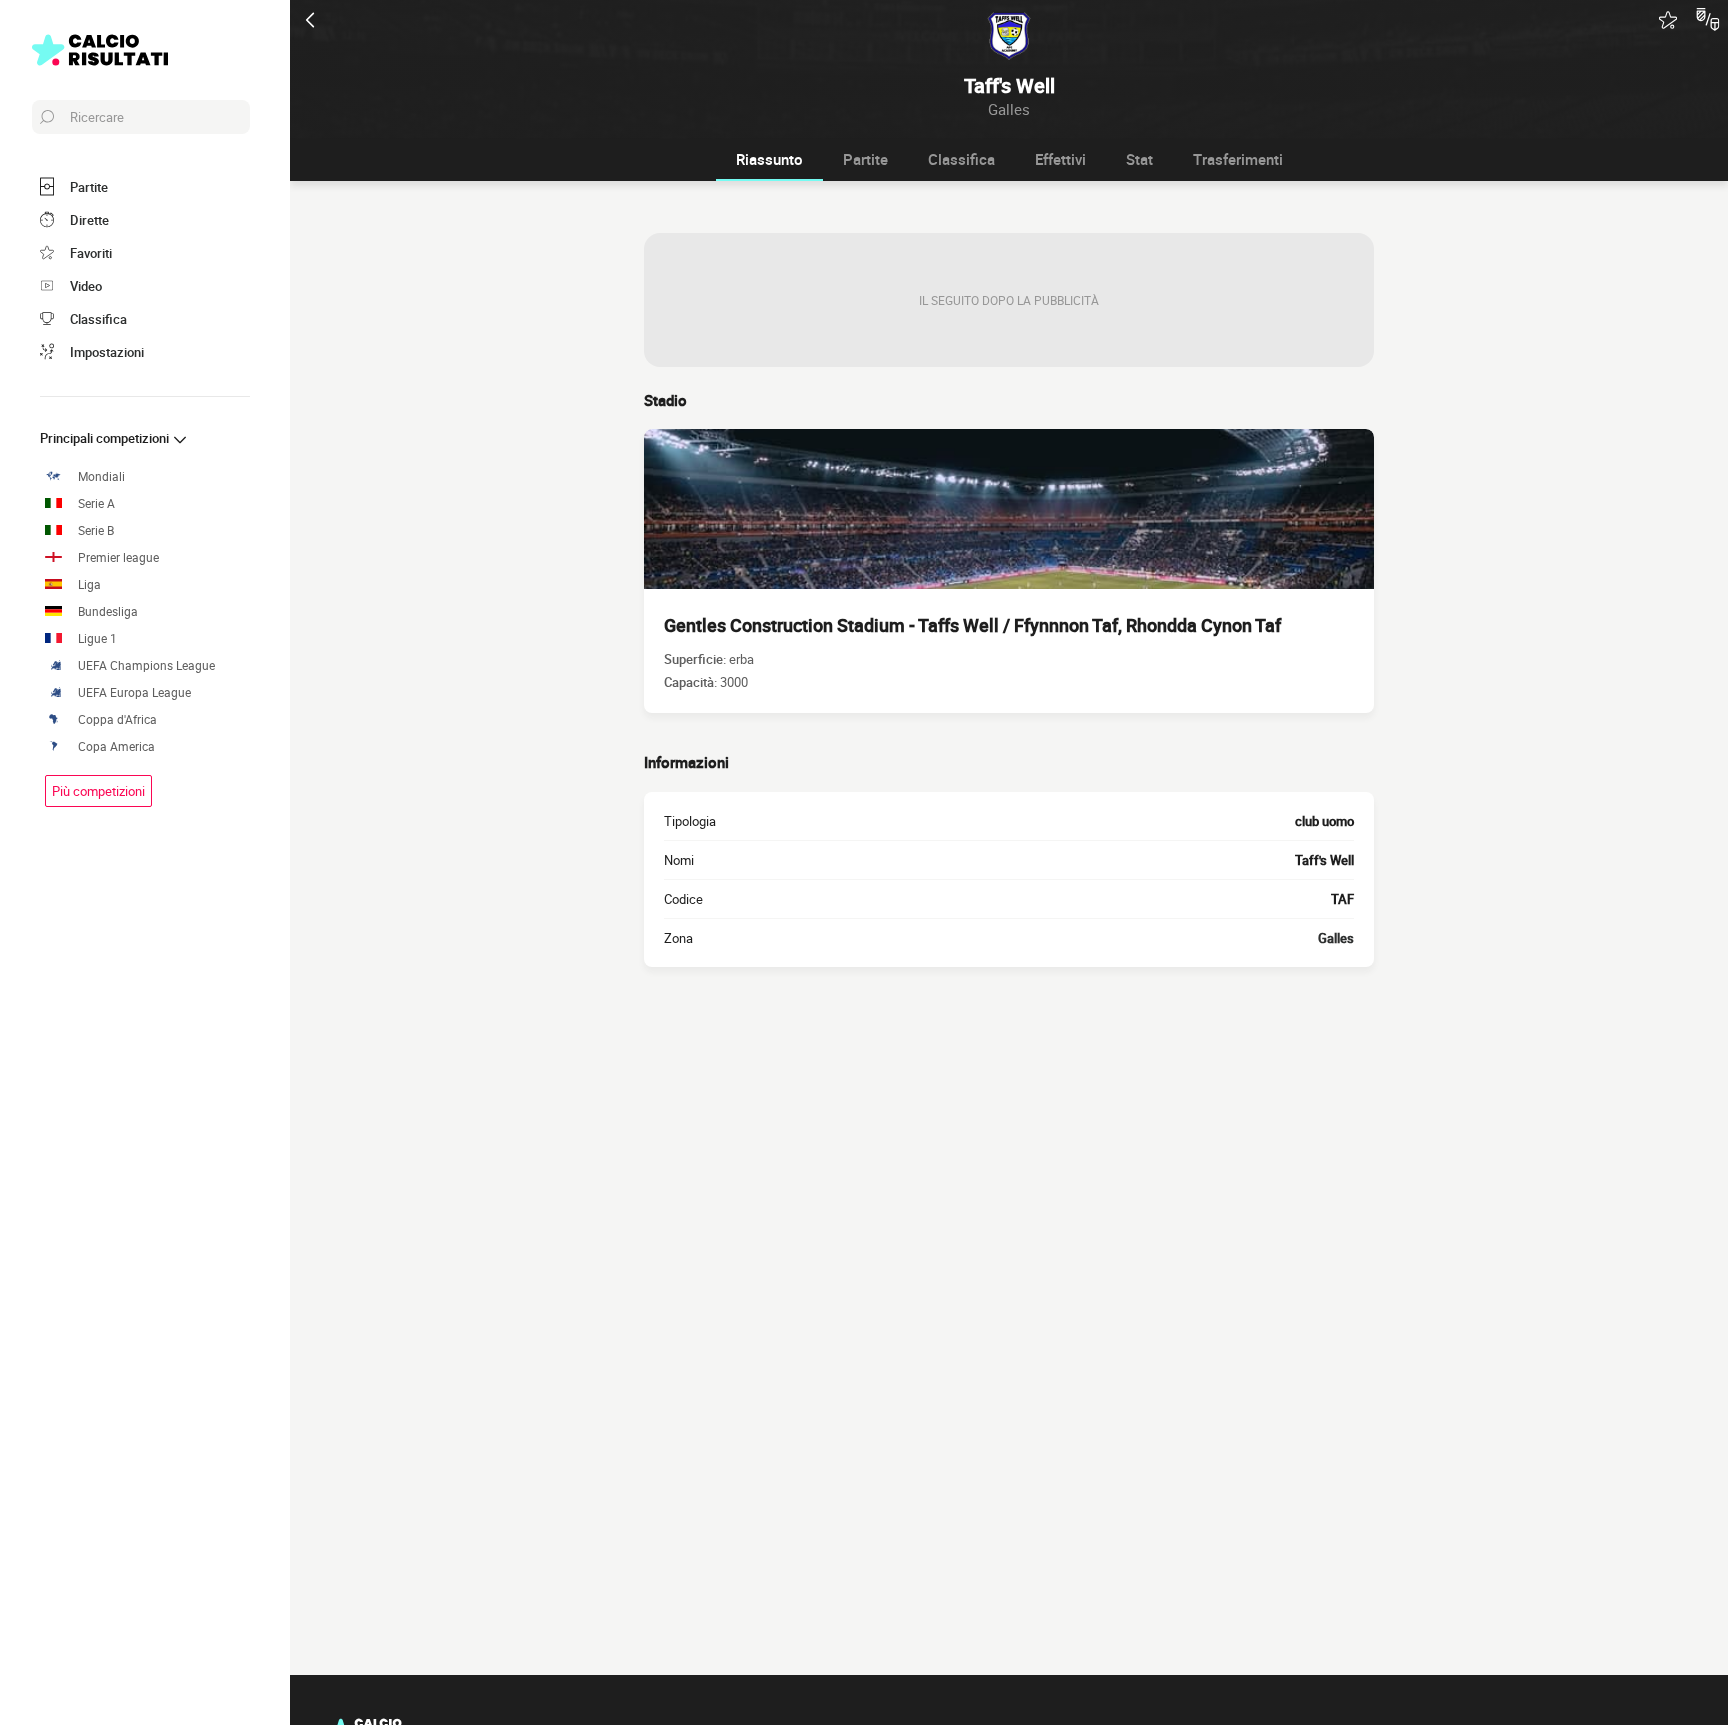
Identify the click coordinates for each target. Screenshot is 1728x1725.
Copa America (116, 746)
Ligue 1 (97, 638)
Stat (1139, 159)
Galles (1336, 938)
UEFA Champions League (146, 665)
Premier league (118, 557)
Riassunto (769, 159)
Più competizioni (98, 791)
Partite (865, 159)
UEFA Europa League (134, 692)
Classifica (961, 159)
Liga (89, 584)
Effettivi (1060, 159)
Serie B (96, 530)
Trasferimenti (1238, 159)
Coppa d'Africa (117, 719)
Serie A (96, 503)
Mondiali (101, 476)
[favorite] (1668, 20)
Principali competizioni (106, 438)
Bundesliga (108, 611)
